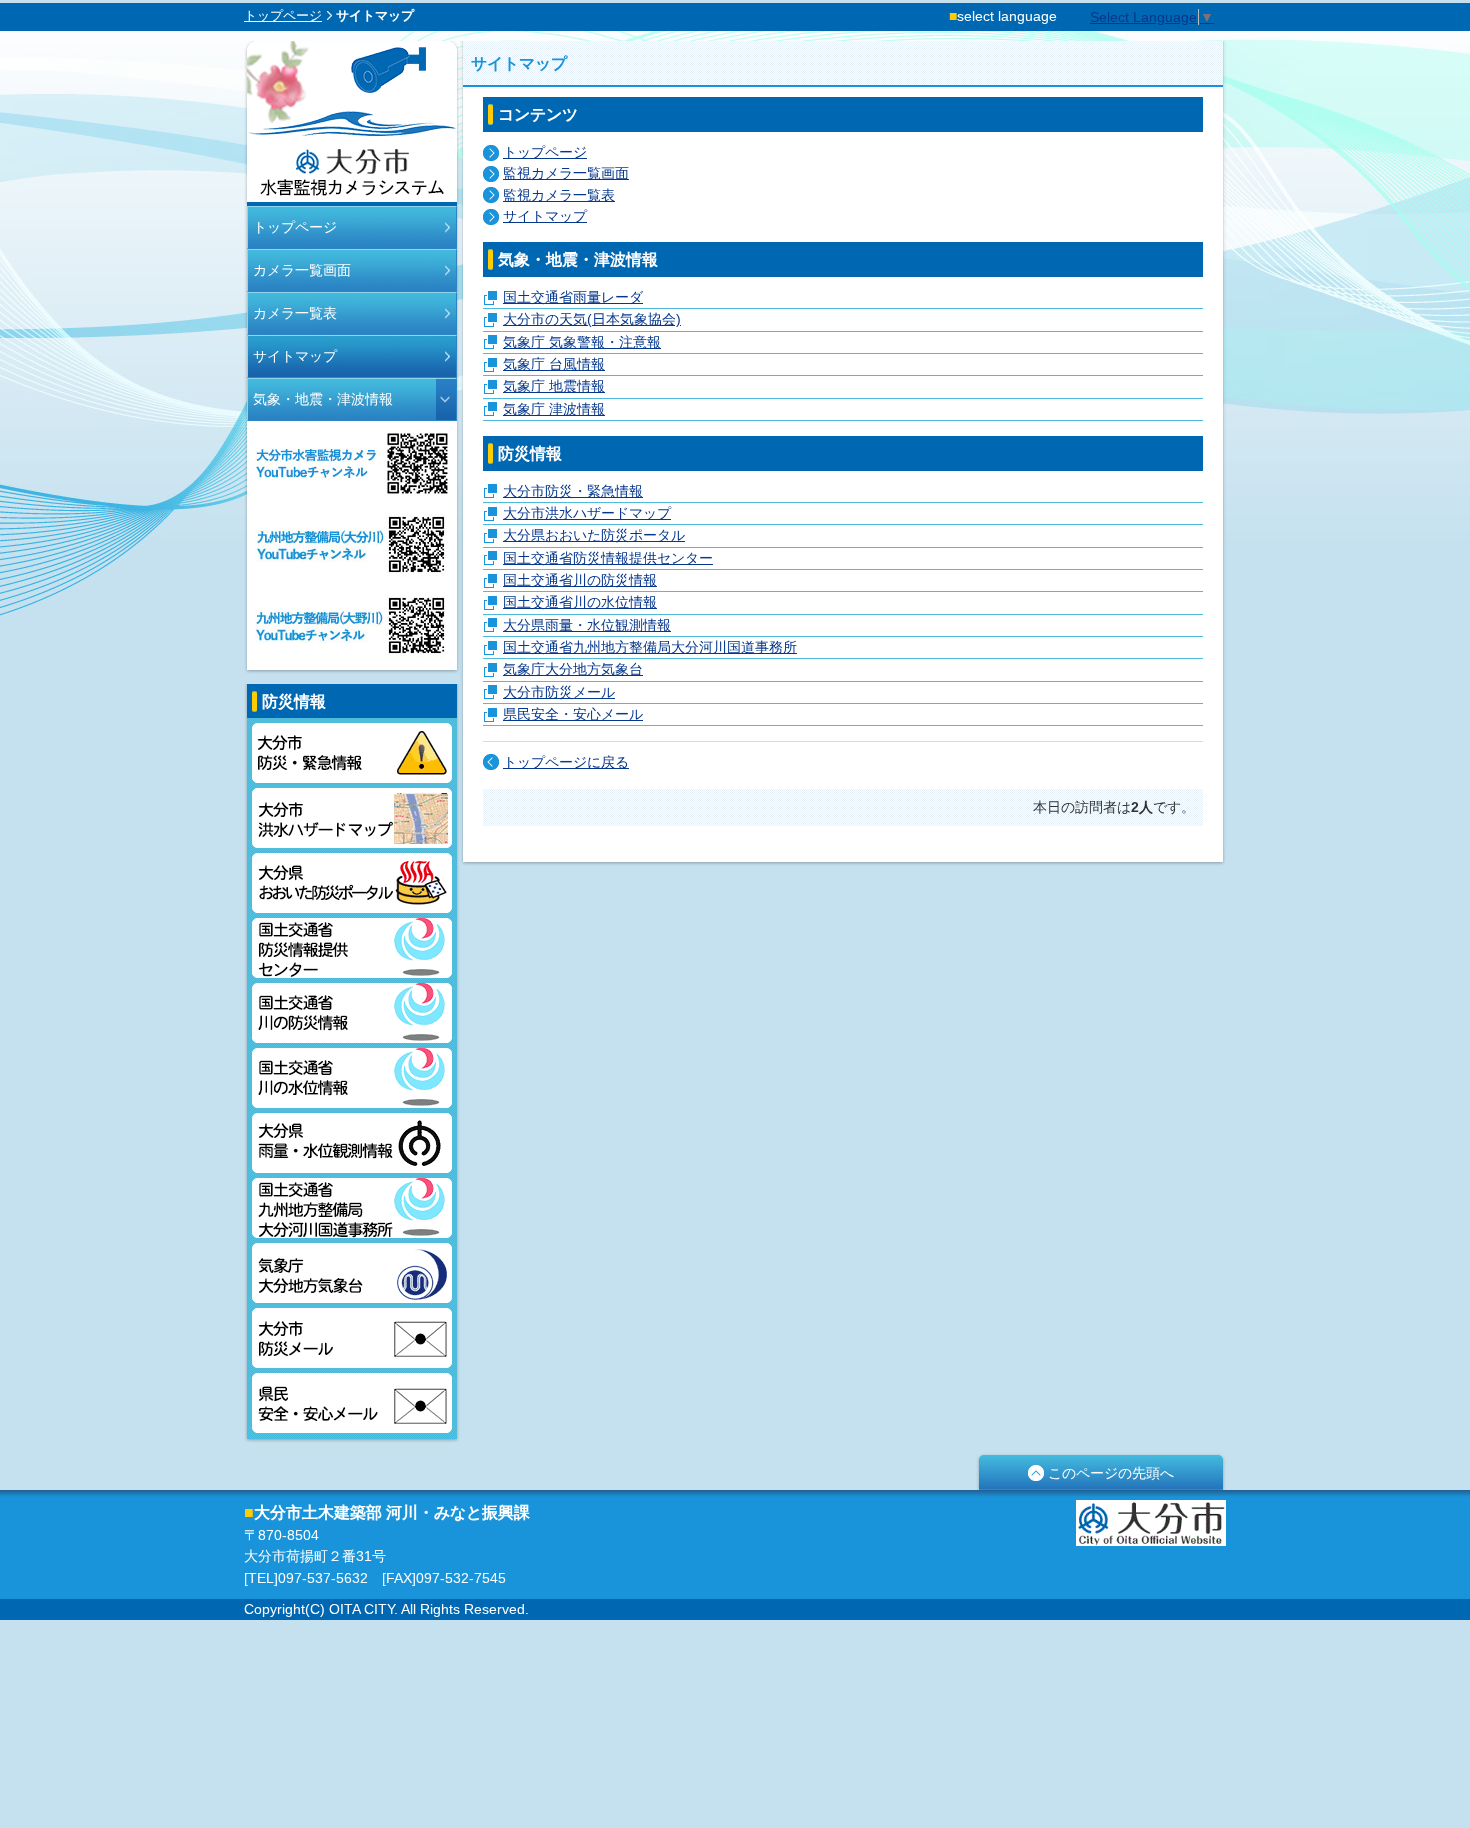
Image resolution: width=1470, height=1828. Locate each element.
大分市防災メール (352, 1338)
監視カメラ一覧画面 (566, 173)
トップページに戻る (566, 762)
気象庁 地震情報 (554, 386)
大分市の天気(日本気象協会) (592, 319)
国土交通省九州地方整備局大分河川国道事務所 (352, 1208)
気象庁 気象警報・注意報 (582, 342)
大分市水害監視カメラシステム (352, 123)
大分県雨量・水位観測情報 (352, 1143)
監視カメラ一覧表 (559, 195)
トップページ (283, 15)
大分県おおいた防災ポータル (352, 883)
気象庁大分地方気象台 (352, 1273)
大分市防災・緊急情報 (352, 753)
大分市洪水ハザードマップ (352, 818)
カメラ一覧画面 (302, 270)
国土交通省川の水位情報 (352, 1078)
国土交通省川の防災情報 (352, 1013)
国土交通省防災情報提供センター (352, 948)
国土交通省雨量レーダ (573, 297)
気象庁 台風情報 (554, 364)
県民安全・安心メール (352, 1403)
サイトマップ (295, 356)
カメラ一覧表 (295, 313)
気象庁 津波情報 (554, 409)
